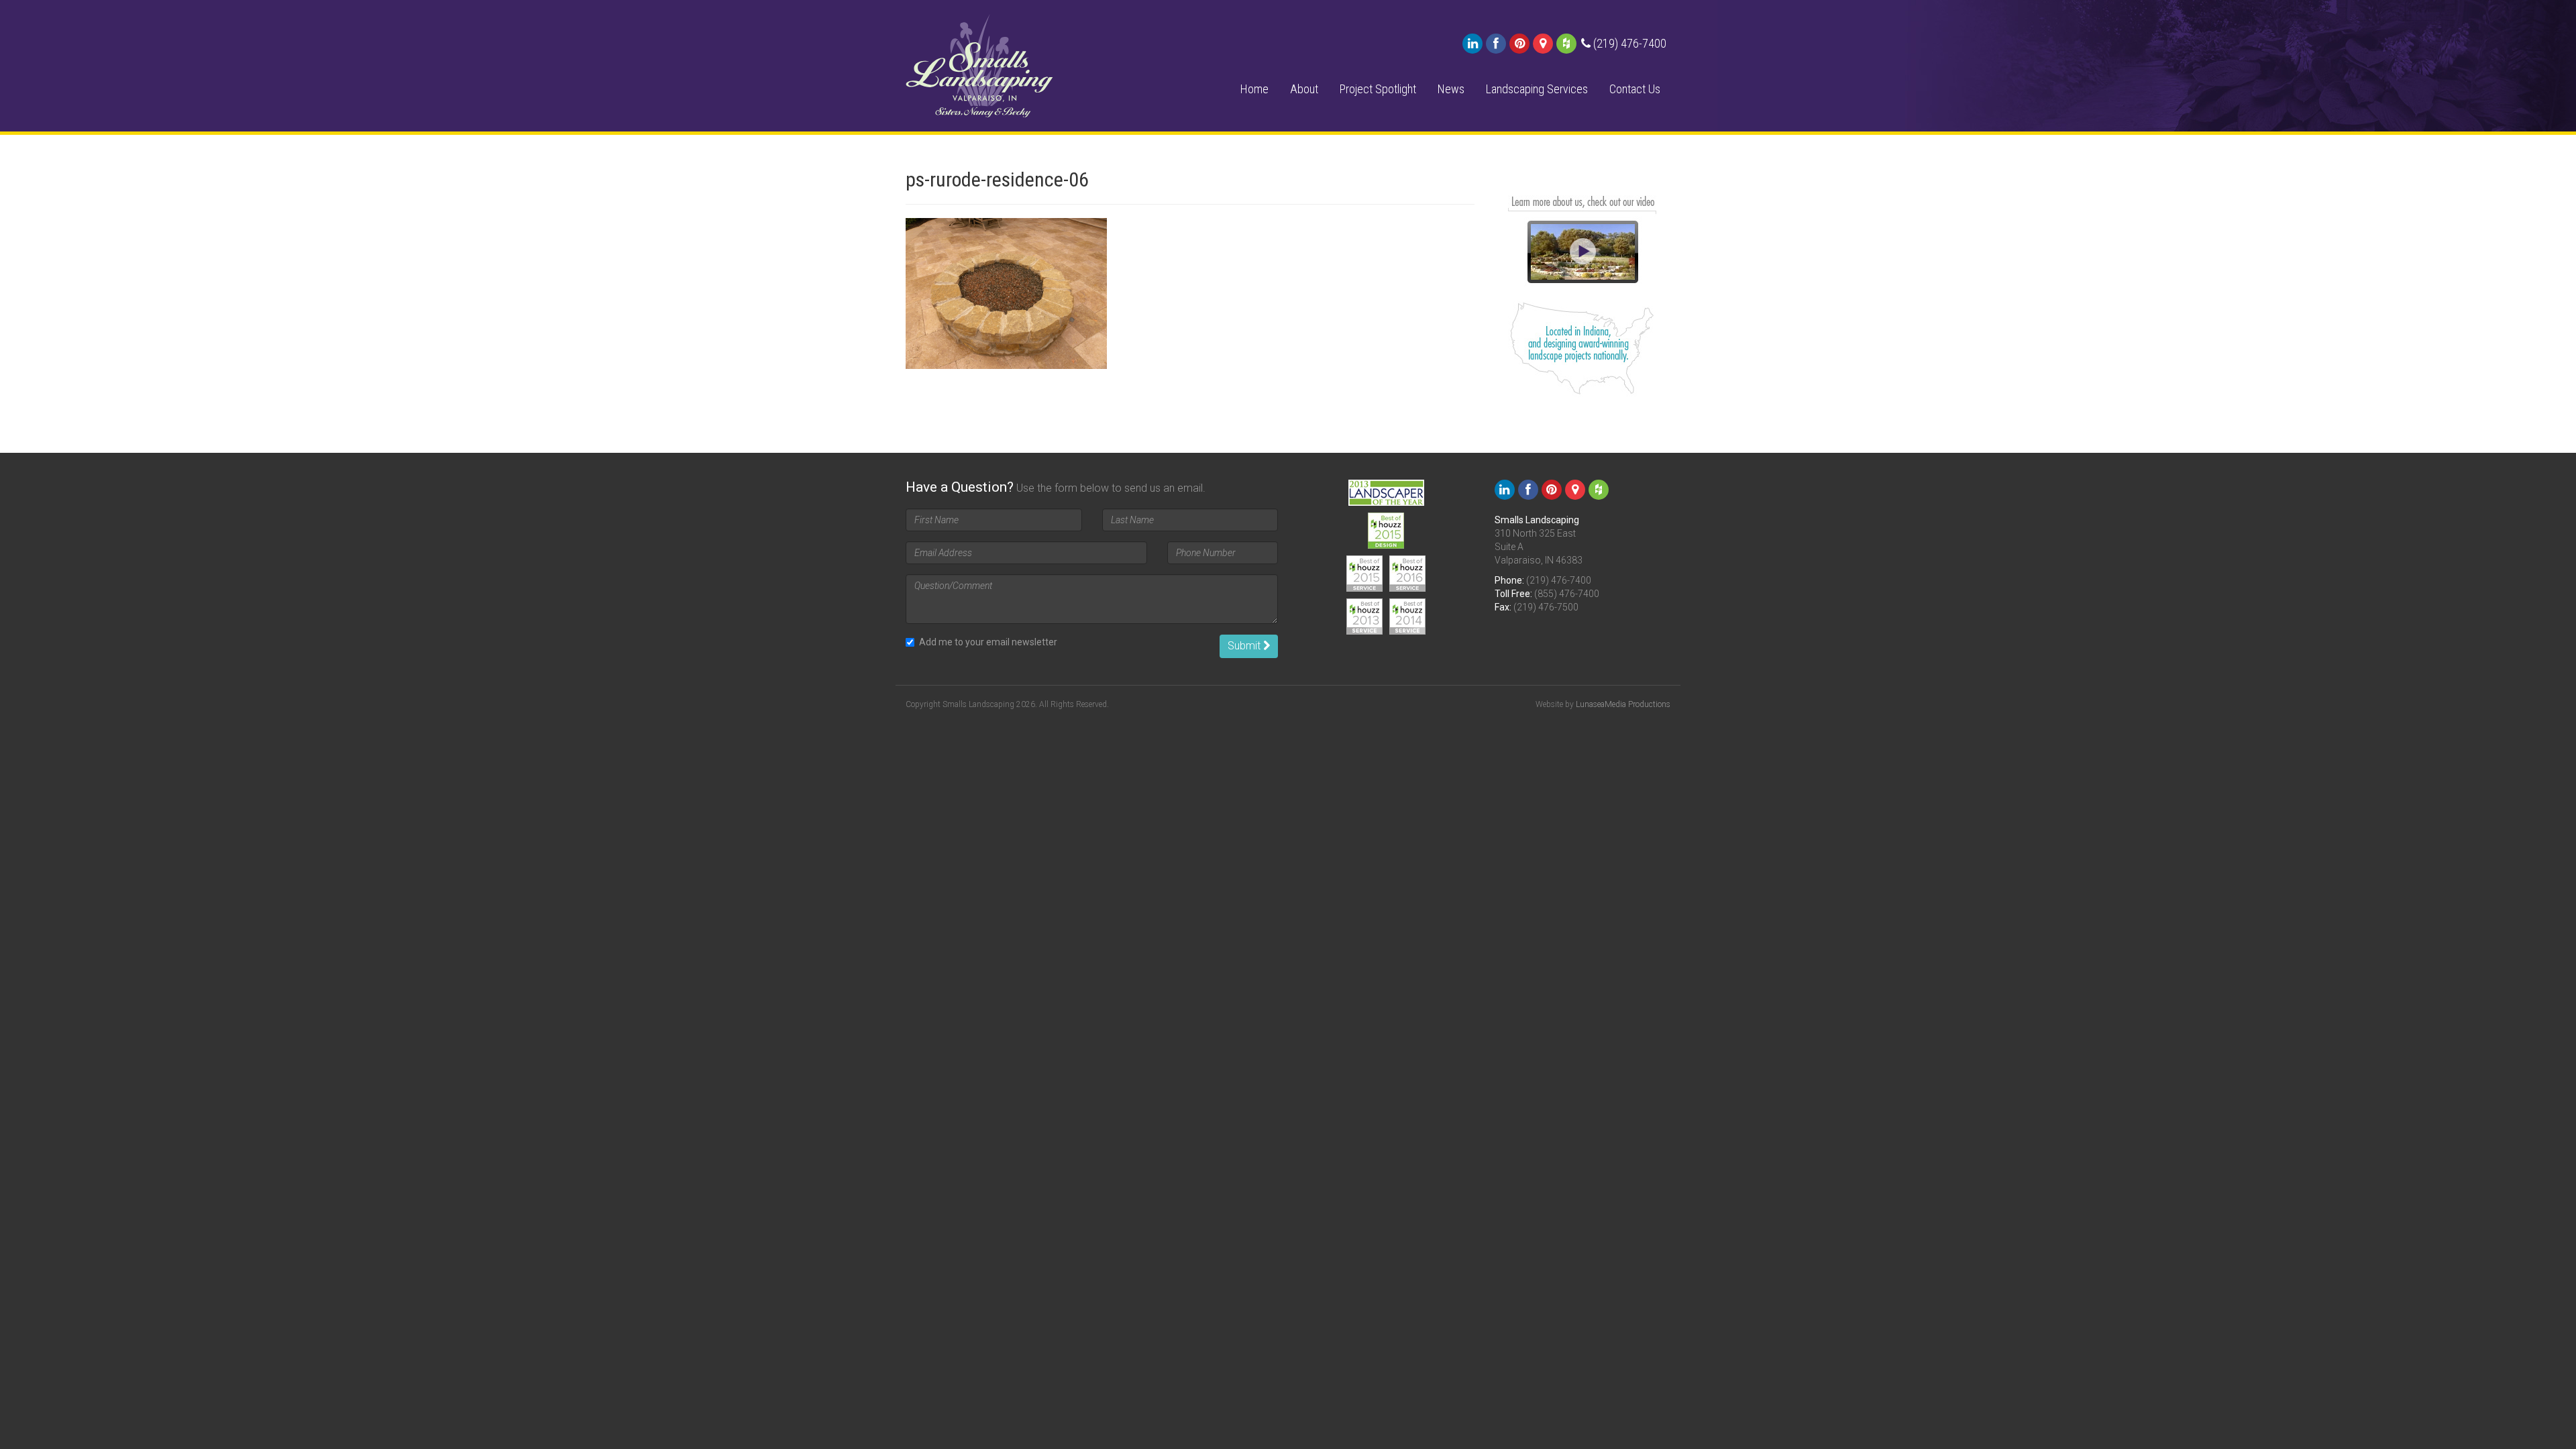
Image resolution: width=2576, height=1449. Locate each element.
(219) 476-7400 (1559, 580)
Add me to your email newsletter (988, 642)
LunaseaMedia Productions (1623, 704)
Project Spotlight (1378, 89)
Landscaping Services (1537, 89)
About (1304, 89)
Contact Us (1635, 89)
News (1451, 89)
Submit (1245, 646)
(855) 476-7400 (1567, 594)
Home (1254, 89)
